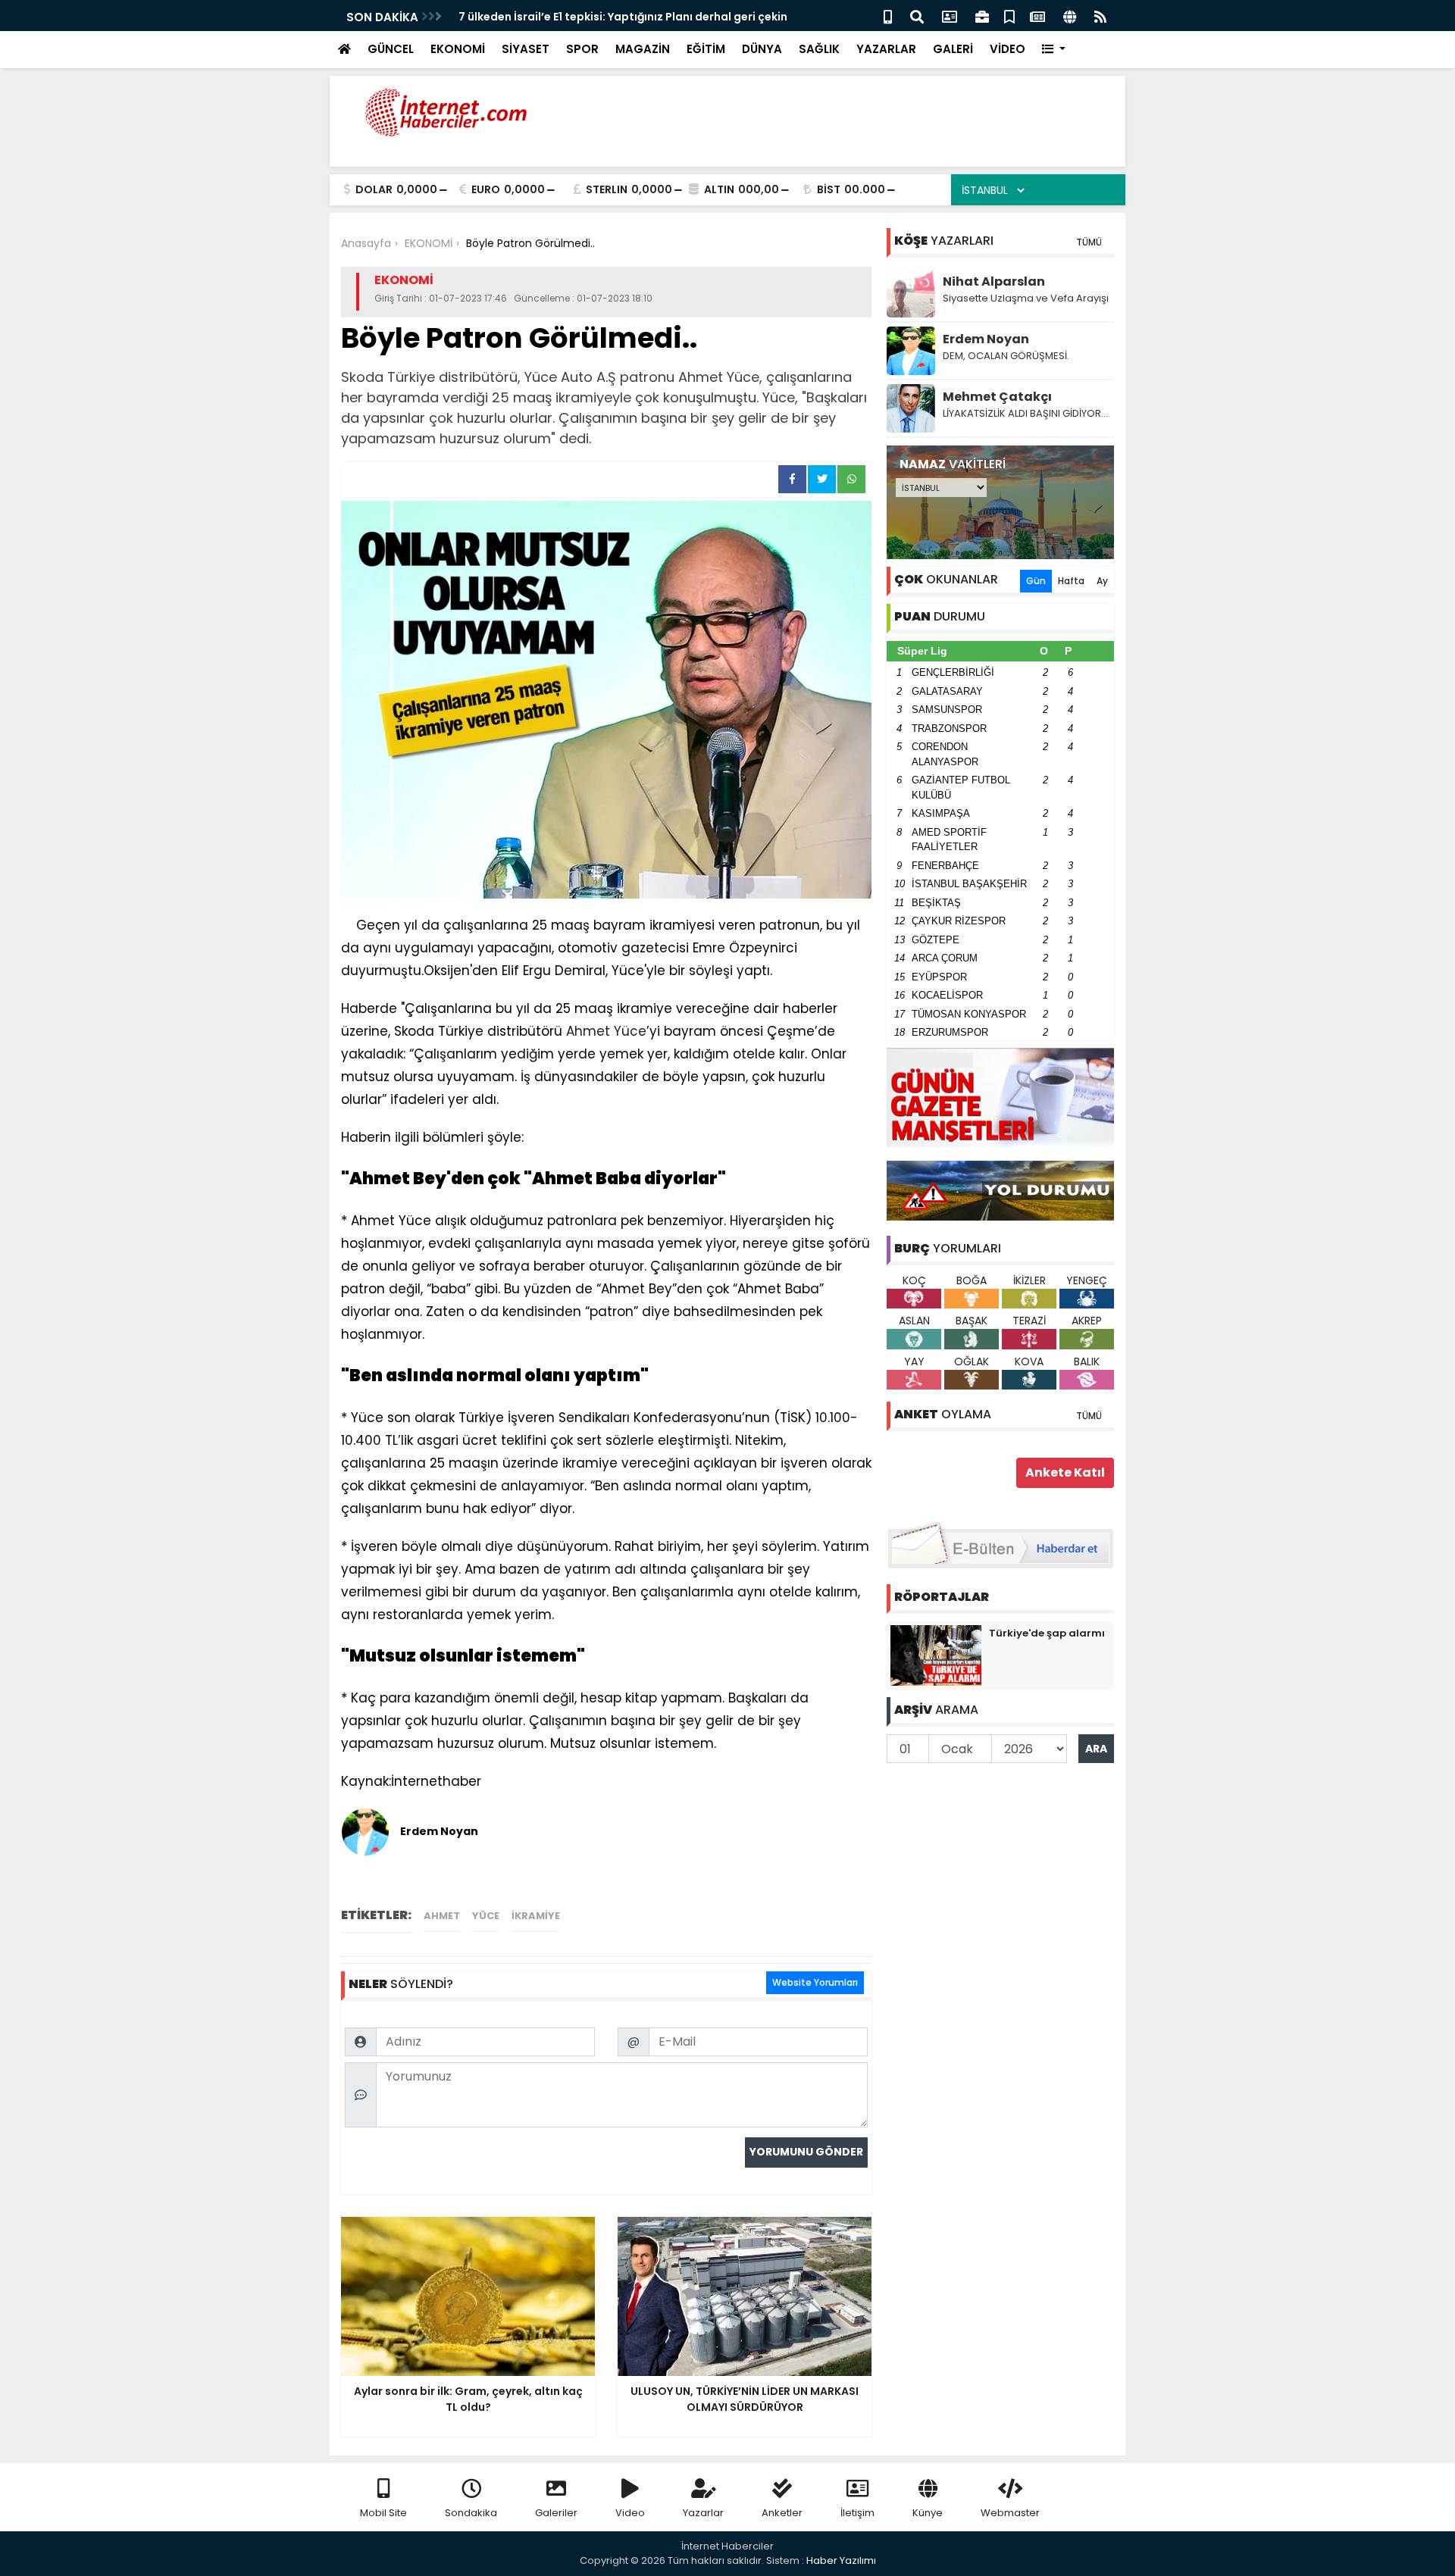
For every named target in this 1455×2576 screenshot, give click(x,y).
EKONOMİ (458, 49)
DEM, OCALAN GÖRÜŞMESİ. (1006, 356)
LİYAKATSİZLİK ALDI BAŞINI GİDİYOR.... (1026, 413)
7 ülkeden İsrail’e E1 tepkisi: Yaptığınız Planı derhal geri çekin (623, 17)
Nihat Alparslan (994, 281)
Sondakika (471, 2513)
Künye (928, 2513)
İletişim (857, 2513)
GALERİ (953, 49)
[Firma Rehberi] (982, 16)
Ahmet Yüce (606, 1031)
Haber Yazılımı (841, 2560)
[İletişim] (950, 16)
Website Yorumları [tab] (815, 1982)
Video (630, 2513)
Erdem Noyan (986, 339)
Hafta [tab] (1071, 581)
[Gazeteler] (1037, 16)
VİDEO (1008, 49)
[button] (1054, 50)
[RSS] (1100, 16)
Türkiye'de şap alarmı (1047, 1633)
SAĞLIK (819, 49)
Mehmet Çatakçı (997, 397)
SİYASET (526, 49)
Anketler (782, 2513)
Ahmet (442, 1916)
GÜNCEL (391, 49)
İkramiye (536, 1916)
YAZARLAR (886, 49)
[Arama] (917, 16)
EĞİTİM (706, 49)
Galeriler (556, 2513)
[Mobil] (888, 16)
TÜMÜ (1089, 242)
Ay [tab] (1102, 581)
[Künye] (1070, 16)
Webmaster (1010, 2513)
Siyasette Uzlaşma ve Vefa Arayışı (1026, 298)
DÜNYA (762, 49)
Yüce (486, 1916)
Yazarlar (703, 2513)
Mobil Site (383, 2513)
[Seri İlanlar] (1009, 16)
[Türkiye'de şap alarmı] (936, 1655)
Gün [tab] (1036, 581)
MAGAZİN (643, 49)
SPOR (582, 49)
